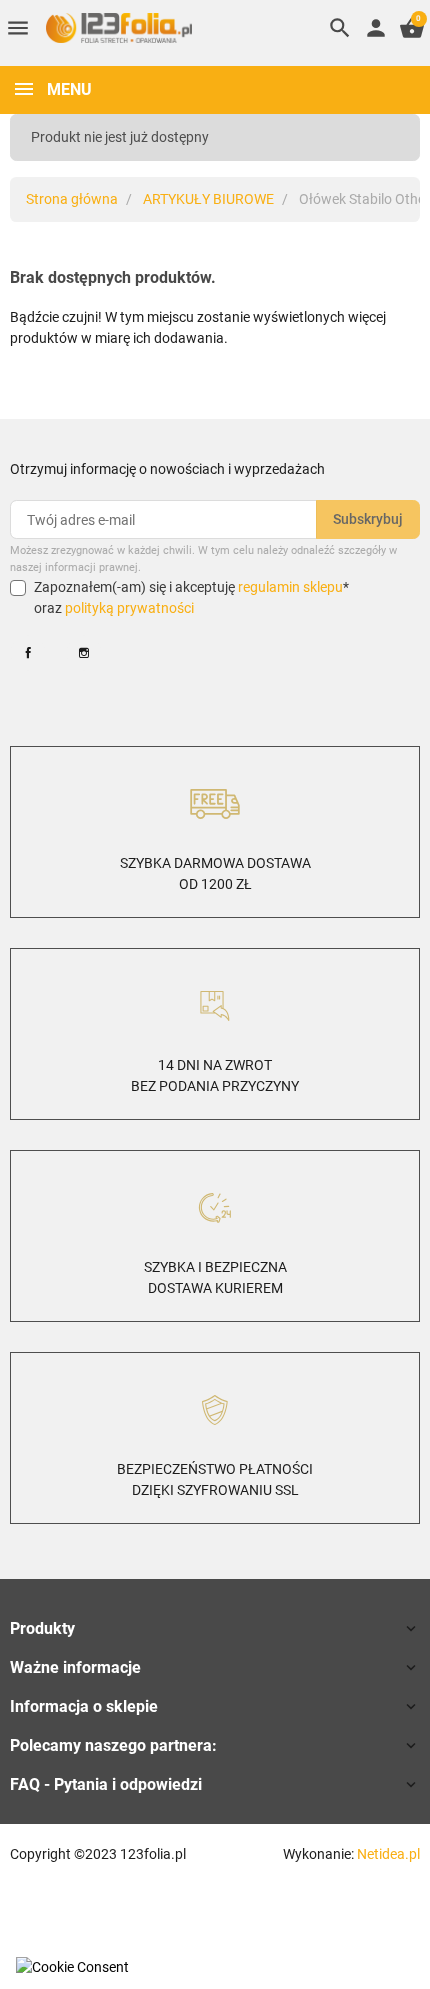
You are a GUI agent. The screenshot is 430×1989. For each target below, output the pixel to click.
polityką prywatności (129, 608)
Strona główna (72, 199)
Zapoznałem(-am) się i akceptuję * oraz (191, 597)
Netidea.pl (388, 1854)
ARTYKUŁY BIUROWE (208, 199)
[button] (340, 28)
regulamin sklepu (290, 587)
